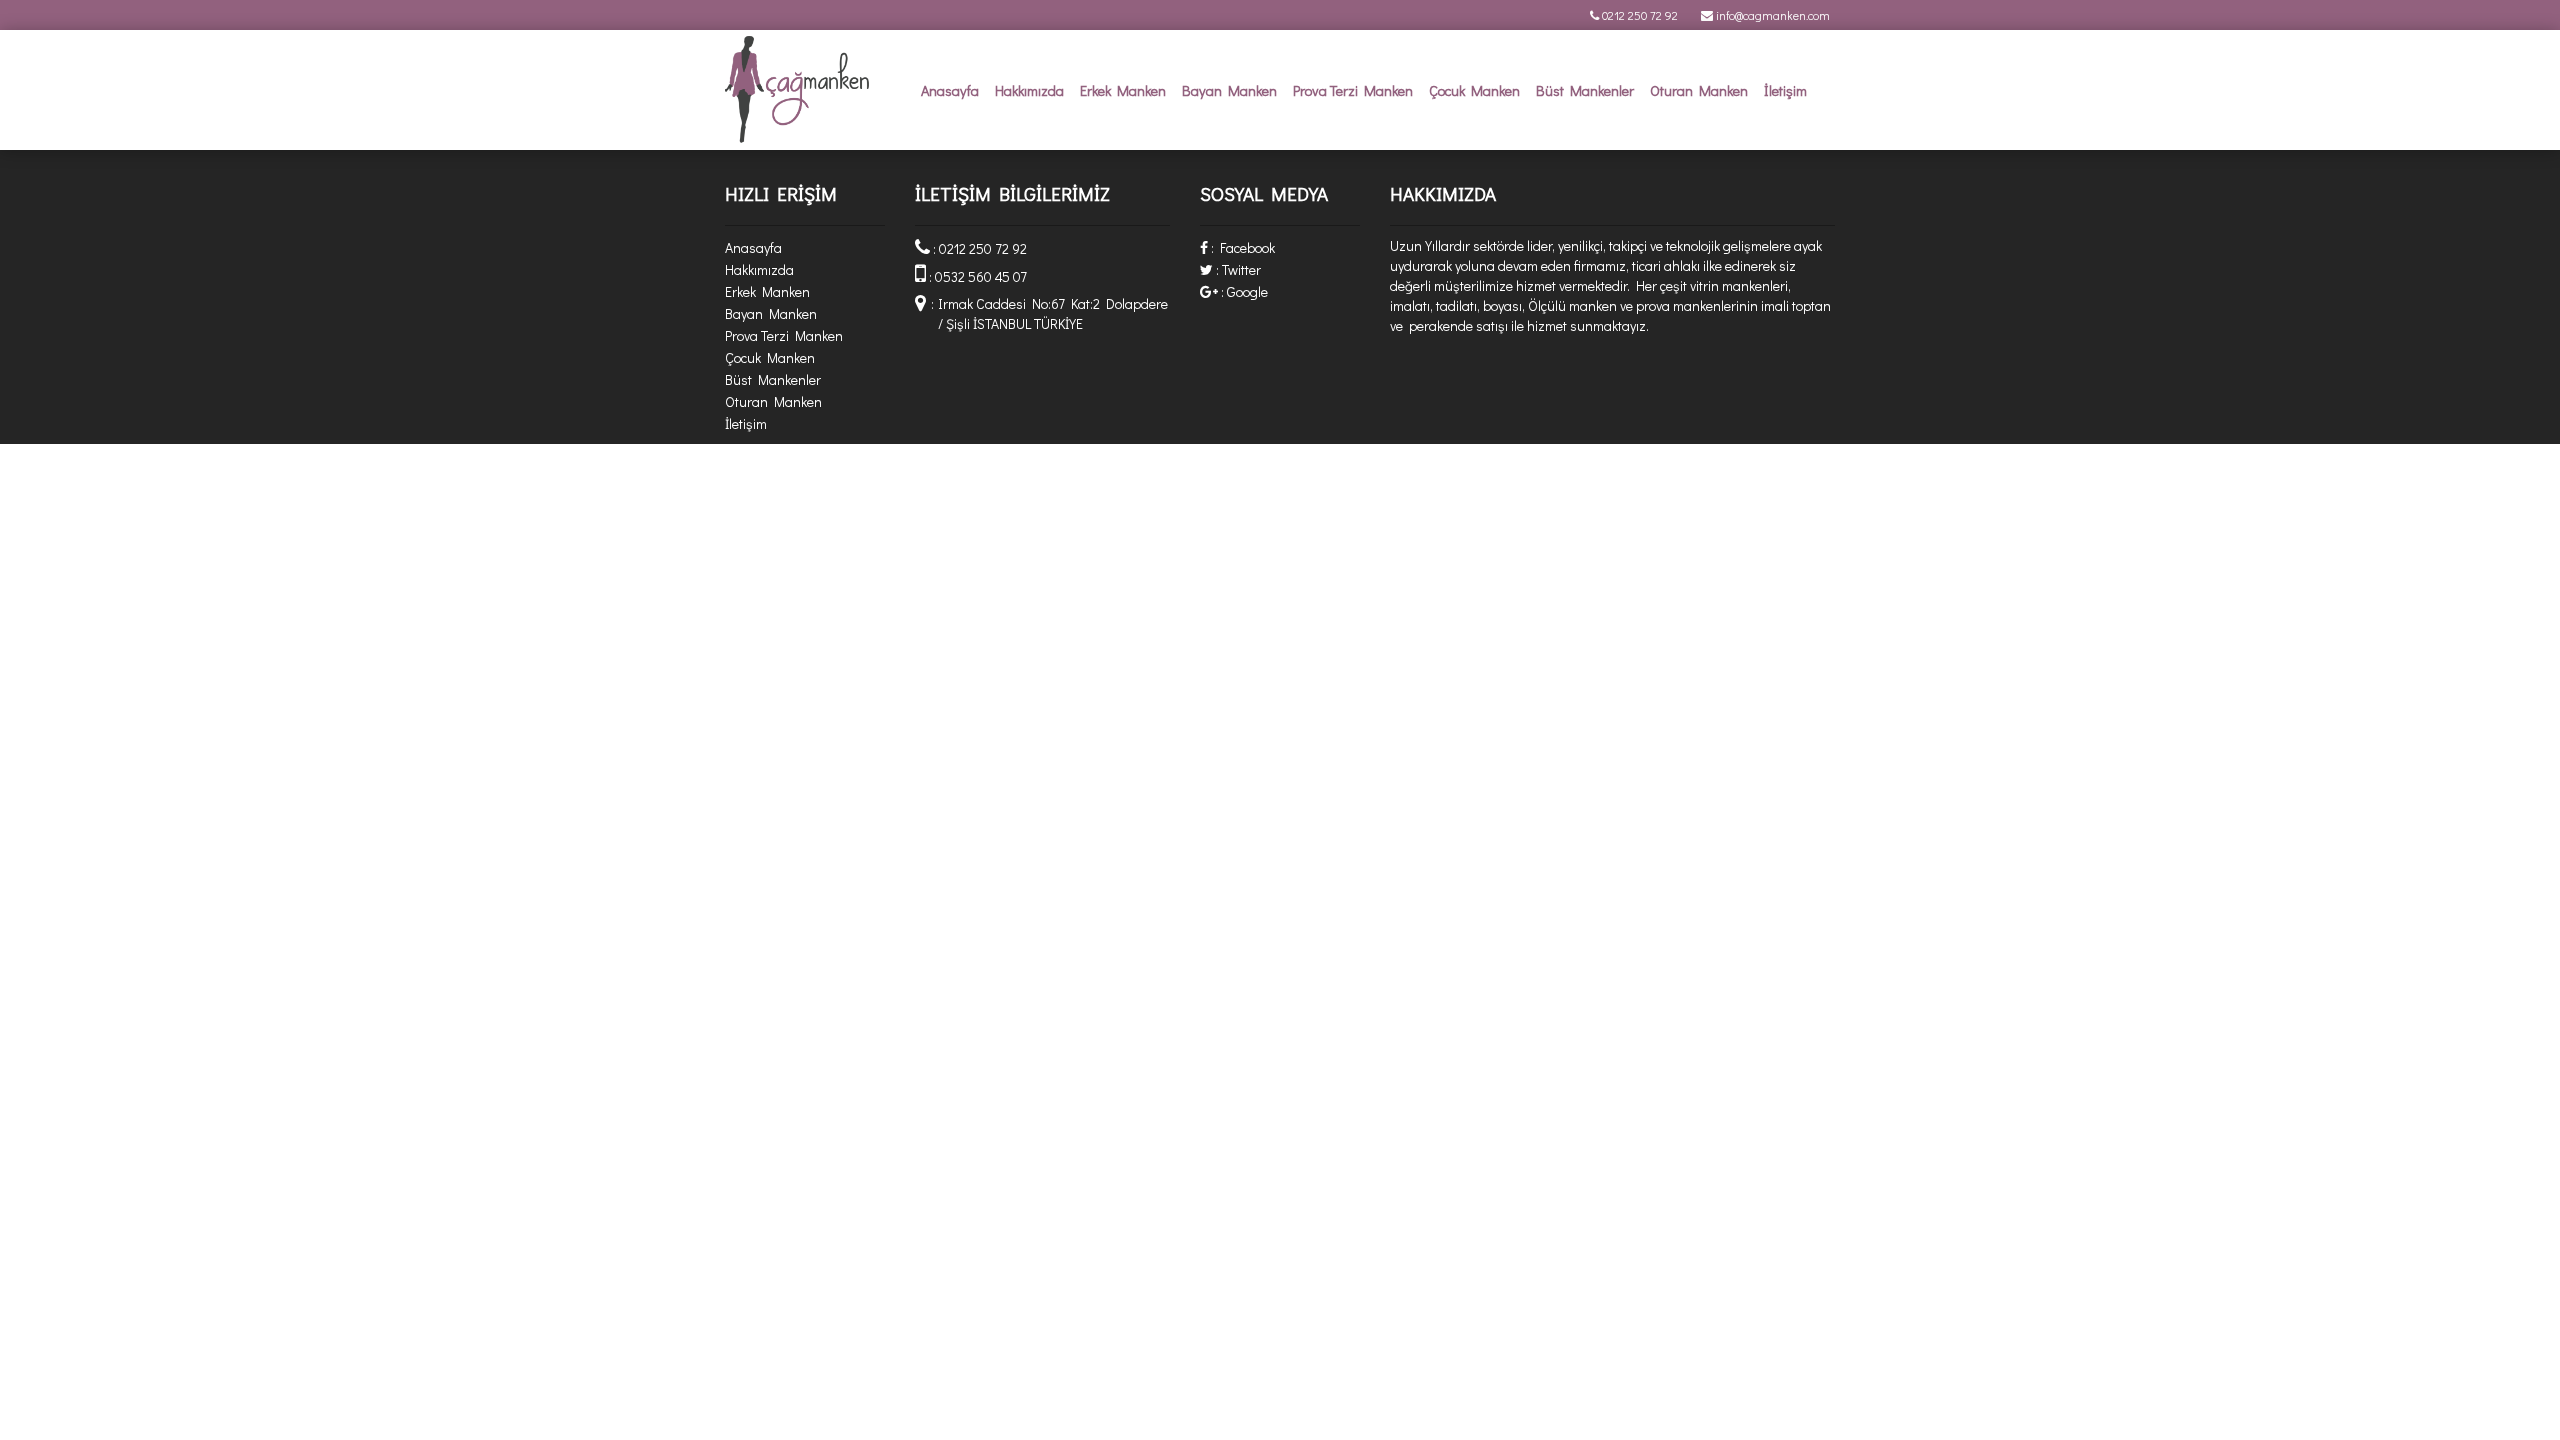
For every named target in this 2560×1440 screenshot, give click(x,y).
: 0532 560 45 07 (976, 276)
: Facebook (1241, 247)
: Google (1243, 291)
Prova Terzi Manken (1353, 90)
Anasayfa (950, 90)
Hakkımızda (1029, 90)
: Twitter (1237, 269)
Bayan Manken (1229, 90)
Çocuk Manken (1474, 90)
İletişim (1785, 90)
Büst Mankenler (1585, 90)
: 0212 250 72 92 (978, 248)
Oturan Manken (1699, 90)
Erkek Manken (1123, 90)
